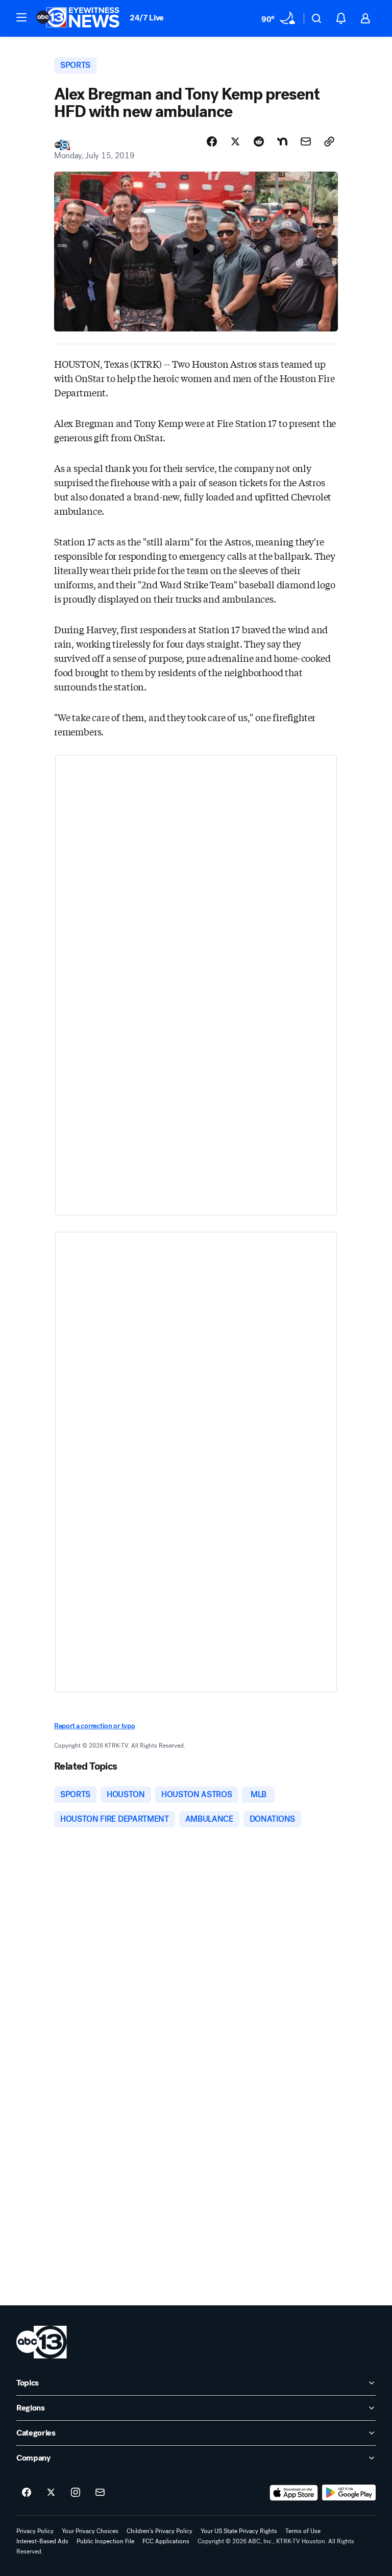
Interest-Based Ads (42, 2541)
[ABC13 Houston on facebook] (27, 2493)
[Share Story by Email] (306, 141)
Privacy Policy (35, 2531)
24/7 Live (147, 18)
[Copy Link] (329, 141)
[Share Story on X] (235, 141)
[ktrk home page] (42, 2342)
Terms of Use (303, 2531)
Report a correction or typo (94, 1726)
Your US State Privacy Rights (239, 2531)
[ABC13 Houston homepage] (78, 18)
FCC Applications (166, 2541)
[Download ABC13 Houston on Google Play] (349, 2493)
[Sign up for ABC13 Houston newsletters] (100, 2493)
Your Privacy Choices (90, 2531)
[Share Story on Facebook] (212, 141)
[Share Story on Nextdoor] (282, 141)
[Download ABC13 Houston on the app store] (294, 2493)
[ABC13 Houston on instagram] (76, 2493)
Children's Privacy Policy (160, 2531)
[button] (21, 17)
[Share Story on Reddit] (259, 141)
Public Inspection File (105, 2541)
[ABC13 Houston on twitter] (51, 2493)
